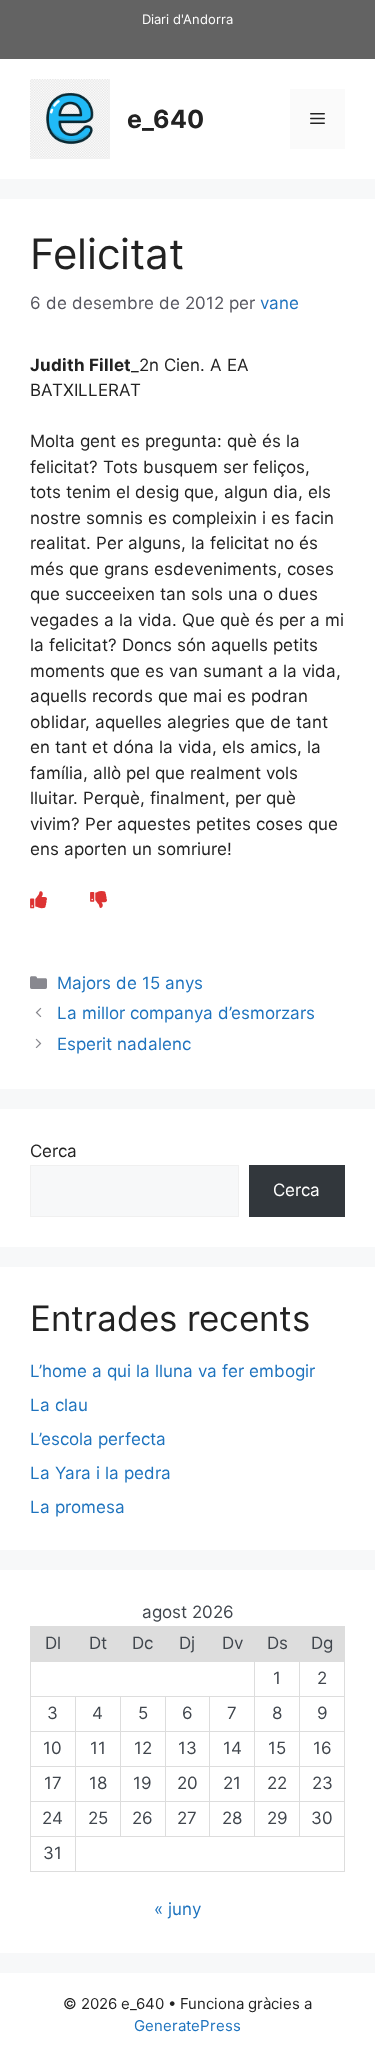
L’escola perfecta (98, 1439)
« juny (177, 1909)
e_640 (165, 119)
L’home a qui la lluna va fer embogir (172, 1371)
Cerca (53, 1151)
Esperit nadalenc (124, 1044)
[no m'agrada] (98, 900)
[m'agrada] (38, 900)
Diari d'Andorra (187, 19)
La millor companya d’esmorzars (186, 1013)
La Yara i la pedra (100, 1473)
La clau (59, 1405)
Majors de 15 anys (130, 983)
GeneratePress (187, 2025)
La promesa (77, 1507)
